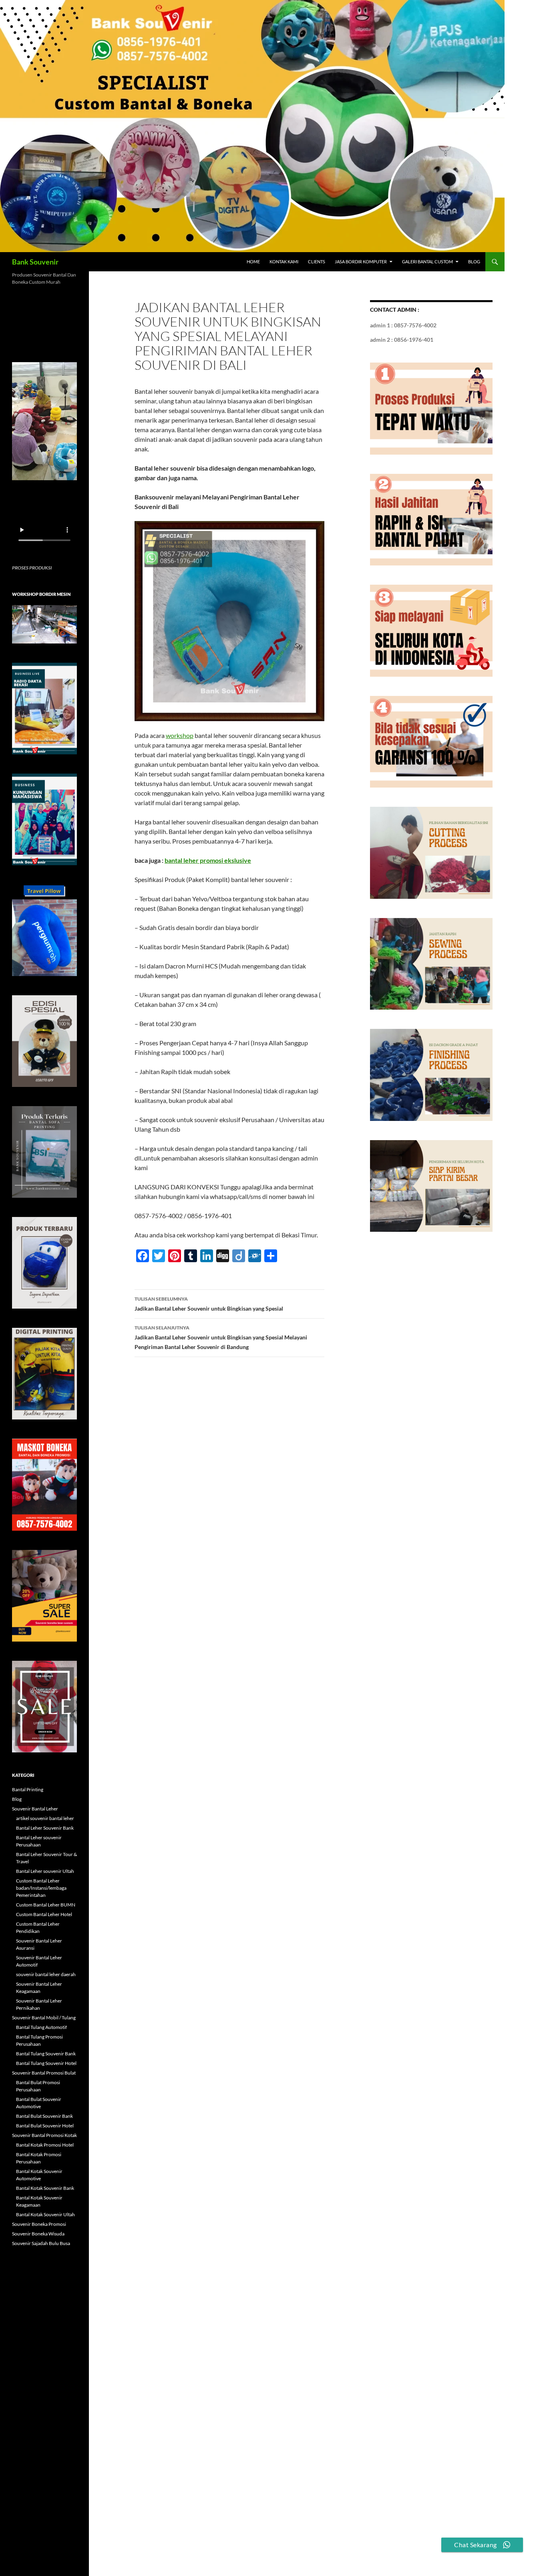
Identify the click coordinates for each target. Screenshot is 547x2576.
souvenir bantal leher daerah (46, 1974)
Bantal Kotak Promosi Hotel (45, 2145)
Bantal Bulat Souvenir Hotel (45, 2126)
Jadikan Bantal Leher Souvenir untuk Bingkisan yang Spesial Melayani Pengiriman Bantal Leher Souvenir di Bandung (221, 1337)
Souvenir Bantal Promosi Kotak (44, 2135)
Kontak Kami (284, 262)
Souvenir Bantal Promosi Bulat (44, 2073)
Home (253, 262)
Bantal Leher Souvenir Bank (45, 1828)
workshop (180, 735)
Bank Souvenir (35, 262)
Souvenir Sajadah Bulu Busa (41, 2243)
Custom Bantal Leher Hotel (44, 1914)
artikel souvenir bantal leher (45, 1818)
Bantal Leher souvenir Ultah (45, 1871)
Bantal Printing (28, 1789)
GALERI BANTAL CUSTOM (427, 262)
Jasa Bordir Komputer (361, 262)
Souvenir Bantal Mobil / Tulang (44, 2018)
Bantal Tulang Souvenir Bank (46, 2054)
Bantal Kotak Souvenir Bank (45, 2188)
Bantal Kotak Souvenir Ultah (45, 2214)
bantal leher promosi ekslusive (208, 860)
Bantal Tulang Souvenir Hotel (46, 2063)
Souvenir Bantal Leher (35, 1809)
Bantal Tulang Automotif (41, 2027)
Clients (317, 262)
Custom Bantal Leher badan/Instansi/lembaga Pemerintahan (41, 1888)
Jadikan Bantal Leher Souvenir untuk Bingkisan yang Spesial (209, 1304)
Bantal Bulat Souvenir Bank (44, 2116)
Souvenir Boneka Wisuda (38, 2234)
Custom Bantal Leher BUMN (46, 1905)
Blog (474, 262)
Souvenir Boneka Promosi (39, 2224)
